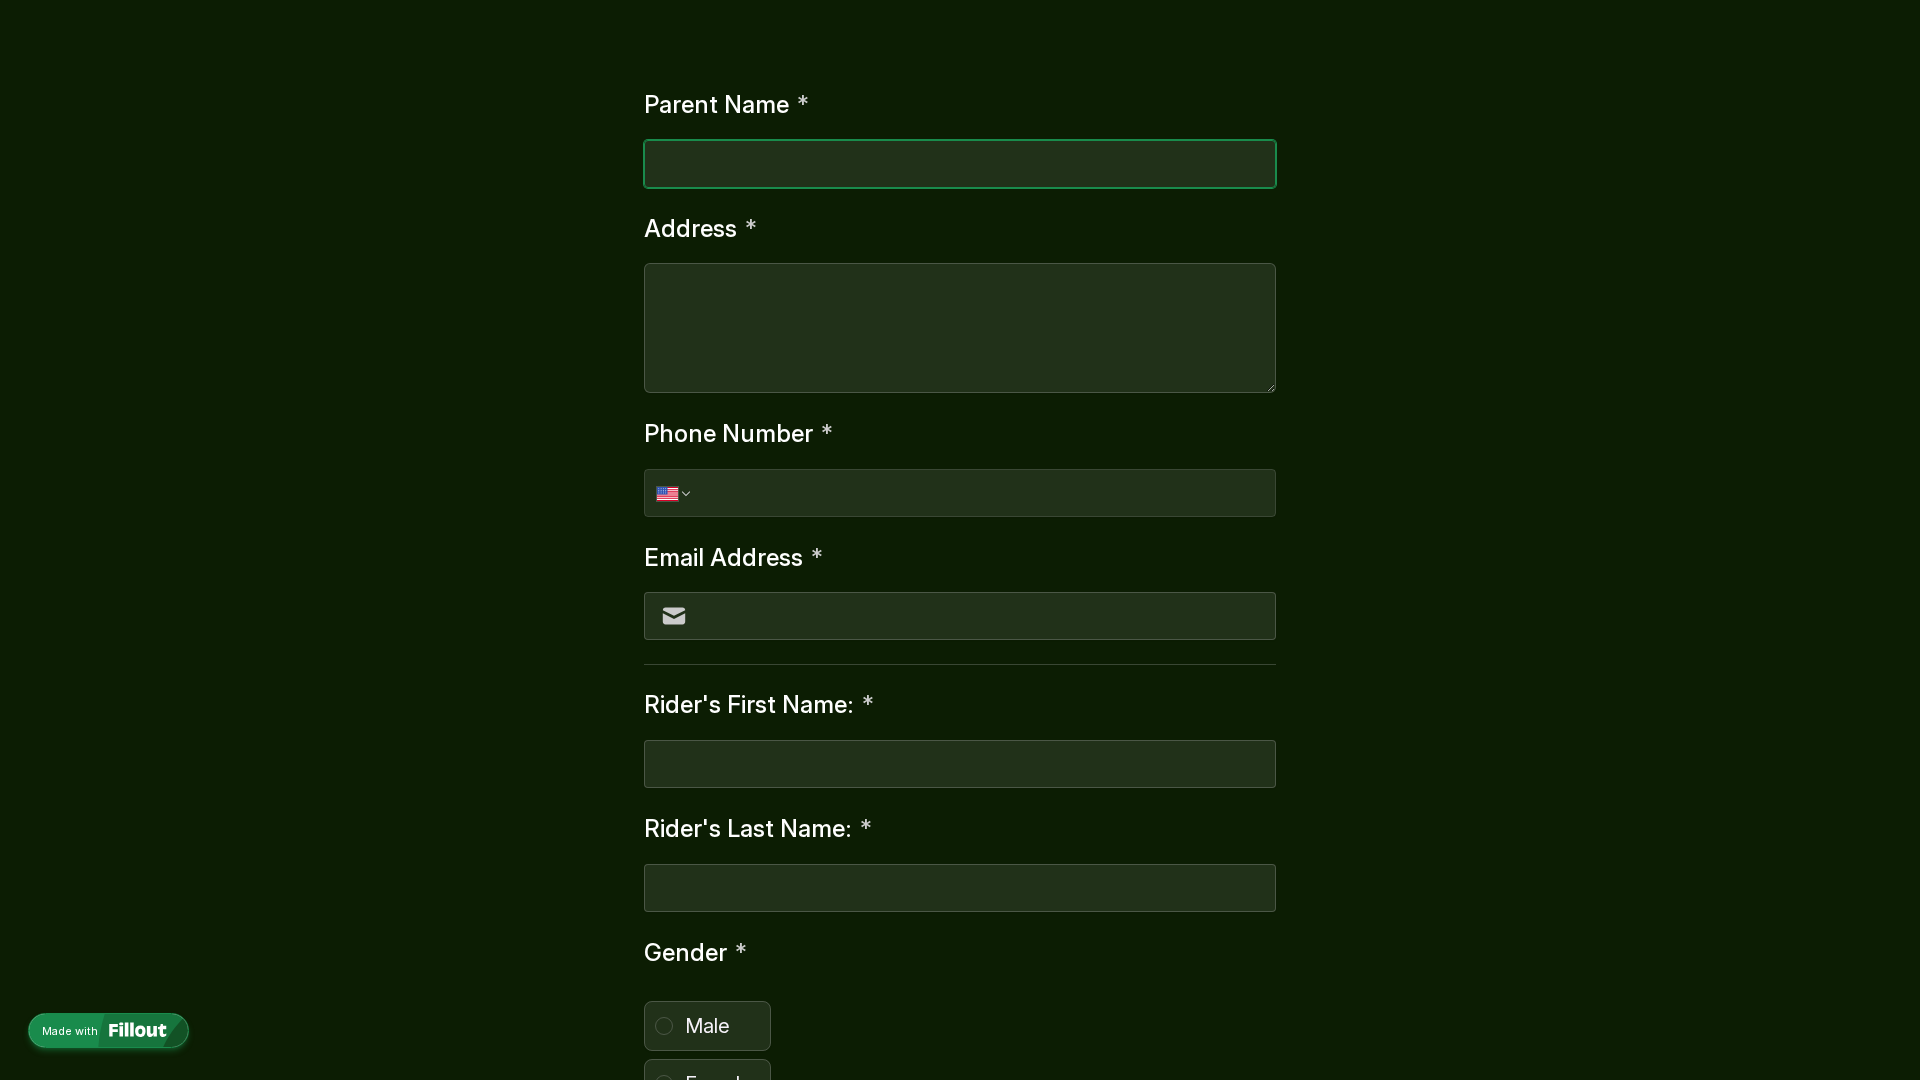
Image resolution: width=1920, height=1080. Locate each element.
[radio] (707, 1026)
